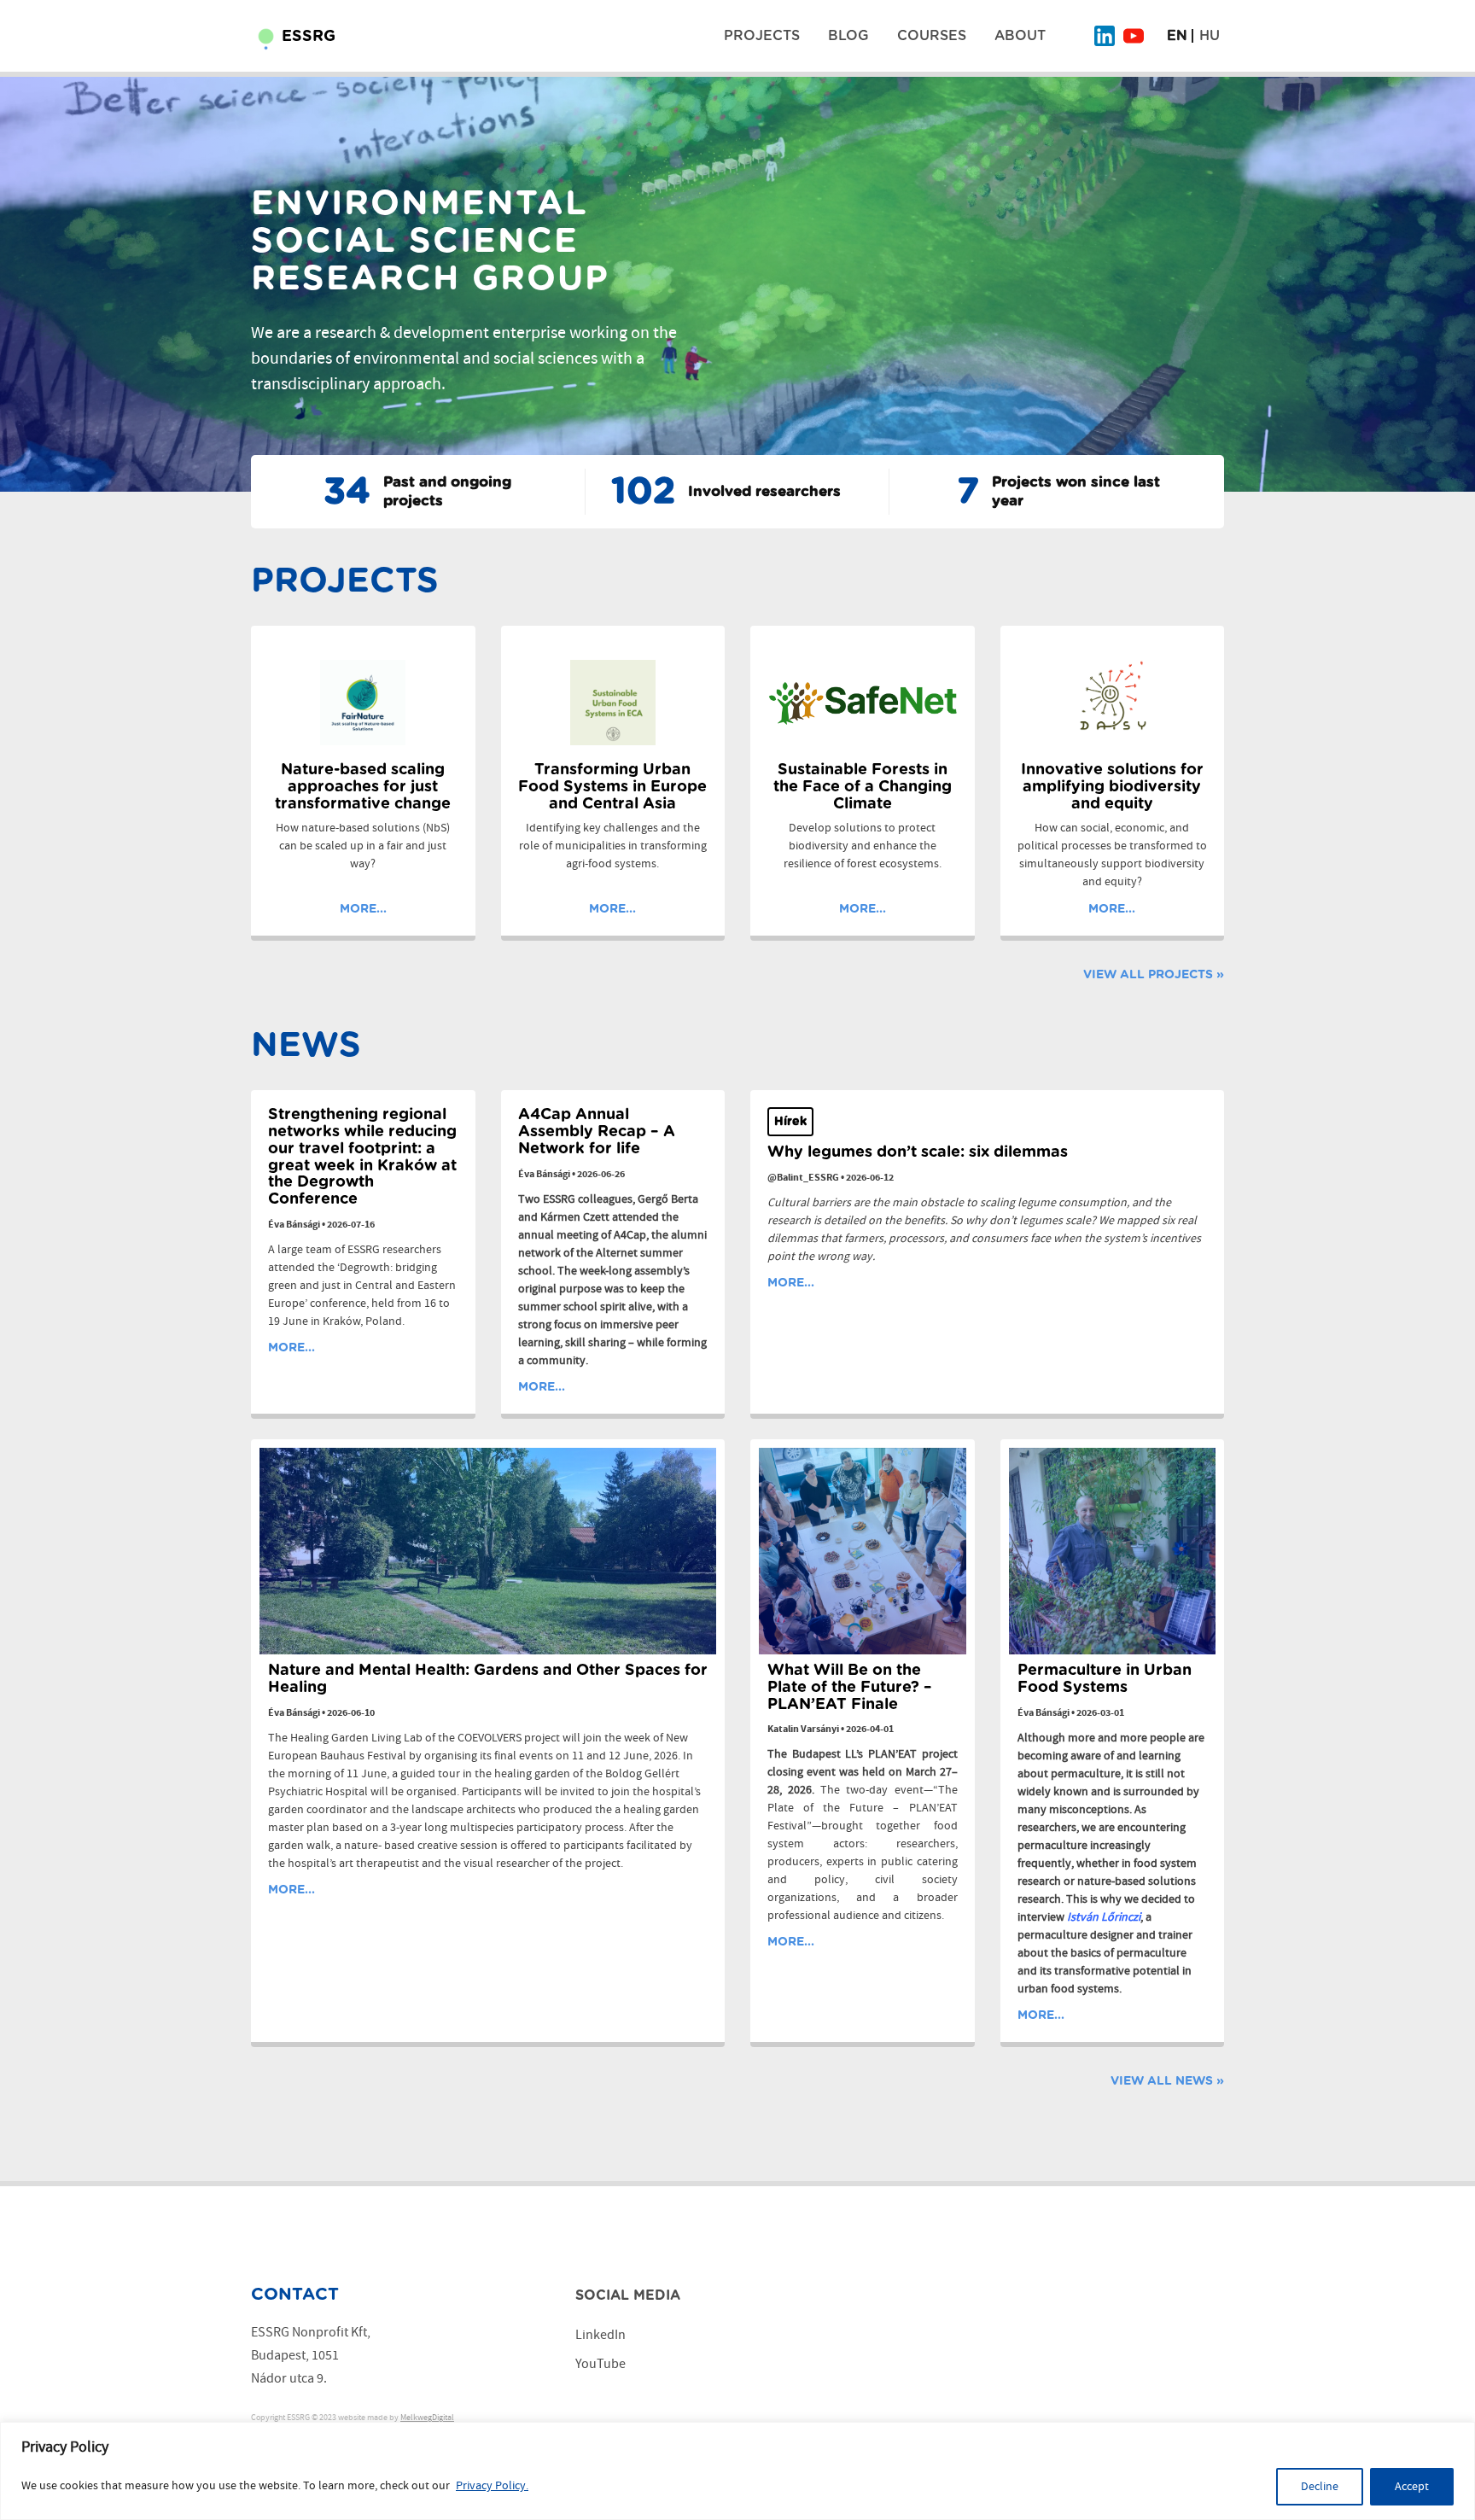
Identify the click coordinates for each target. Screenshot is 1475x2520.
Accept (1412, 2487)
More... (363, 909)
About (1020, 36)
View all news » (1167, 2081)
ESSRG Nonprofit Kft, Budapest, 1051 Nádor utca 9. (311, 2356)
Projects (762, 36)
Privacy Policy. (492, 2486)
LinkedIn (600, 2335)
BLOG (848, 36)
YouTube (600, 2364)
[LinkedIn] (1105, 36)
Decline (1320, 2487)
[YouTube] (1134, 36)
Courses (932, 36)
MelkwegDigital (427, 2418)
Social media (628, 2295)
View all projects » (1154, 975)
